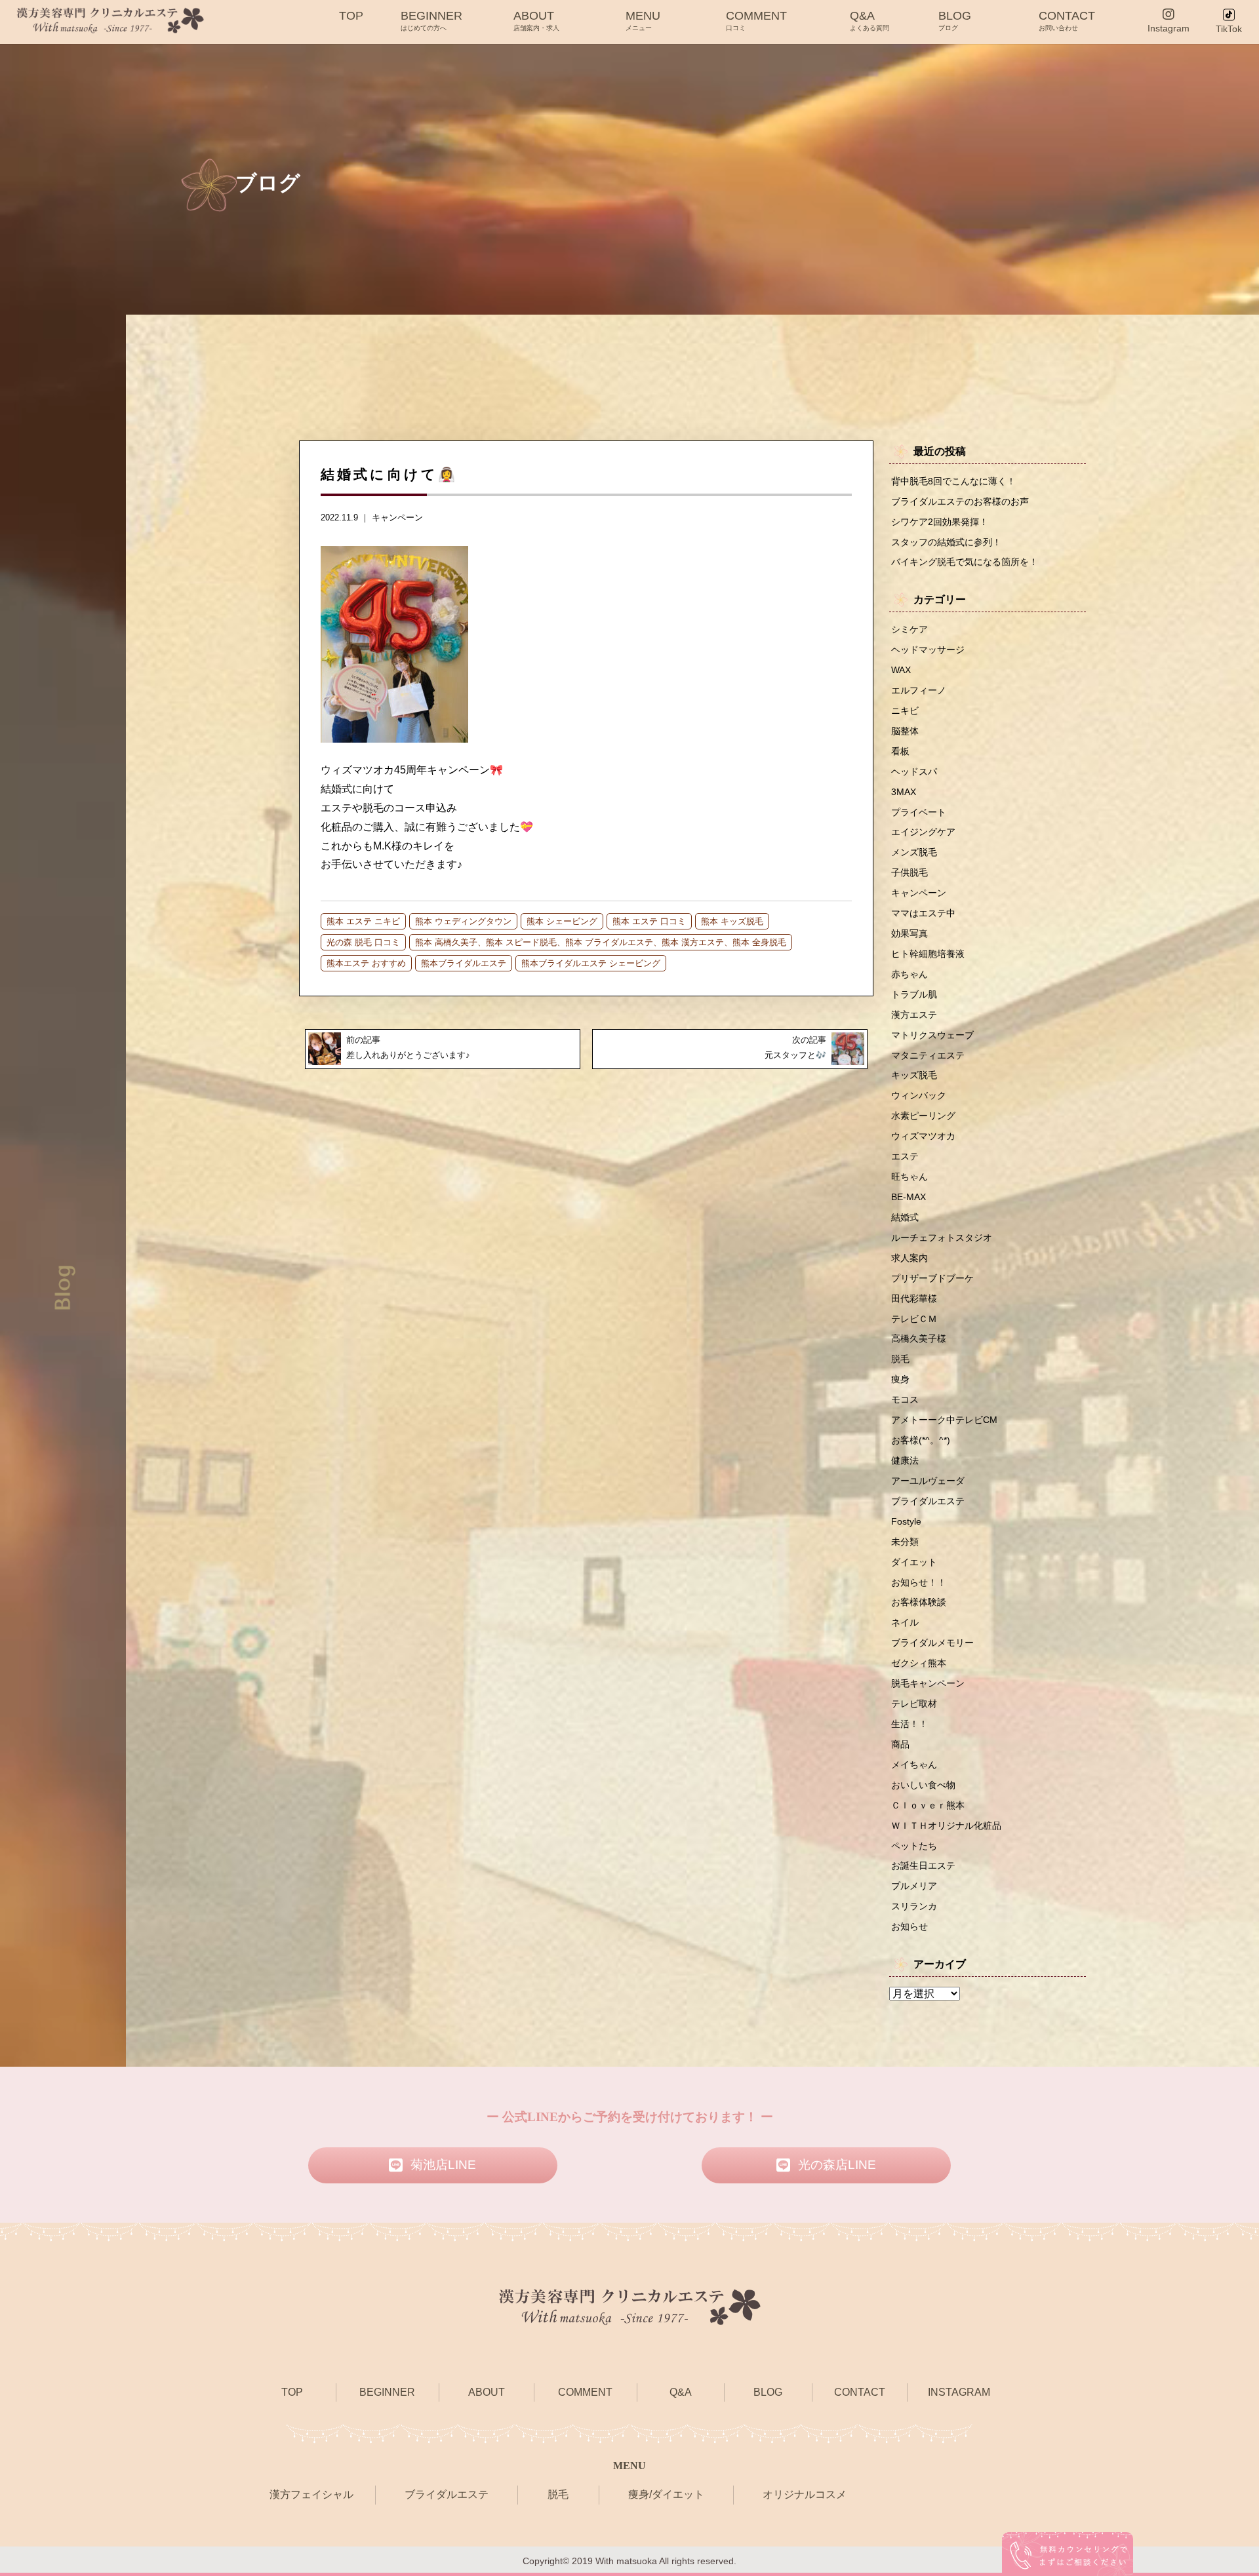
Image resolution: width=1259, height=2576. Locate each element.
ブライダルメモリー (932, 1643)
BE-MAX (909, 1197)
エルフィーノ (919, 690)
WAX (901, 670)
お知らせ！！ (919, 1582)
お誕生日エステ (923, 1865)
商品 (900, 1744)
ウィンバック (919, 1095)
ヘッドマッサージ (928, 650)
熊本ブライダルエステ (464, 963)
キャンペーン (397, 517)
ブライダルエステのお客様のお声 (960, 501)
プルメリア (914, 1886)
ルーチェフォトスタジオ (942, 1238)
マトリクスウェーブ (932, 1035)
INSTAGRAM (959, 2392)
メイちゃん (914, 1765)
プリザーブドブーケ (932, 1278)
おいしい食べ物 (923, 1785)
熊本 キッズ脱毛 (732, 921)
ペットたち (914, 1846)
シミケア (909, 629)
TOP (351, 16)
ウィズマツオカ (923, 1136)
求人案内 (909, 1258)
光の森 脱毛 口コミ (363, 942)
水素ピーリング (923, 1116)
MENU (643, 20)
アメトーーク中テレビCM (944, 1420)
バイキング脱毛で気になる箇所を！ (965, 562)
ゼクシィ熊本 (919, 1663)
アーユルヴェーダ (928, 1481)
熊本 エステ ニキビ (363, 921)
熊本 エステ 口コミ (649, 921)
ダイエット (914, 1562)
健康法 (905, 1460)
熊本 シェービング (562, 921)
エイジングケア (923, 832)
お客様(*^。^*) (921, 1440)
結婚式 (905, 1217)
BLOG (955, 20)
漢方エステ (914, 1015)
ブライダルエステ (928, 1501)
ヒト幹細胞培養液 (928, 954)
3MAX (904, 792)
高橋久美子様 (919, 1338)
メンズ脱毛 (914, 852)
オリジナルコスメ (805, 2494)
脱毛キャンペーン (928, 1683)
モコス (905, 1399)
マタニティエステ (928, 1055)
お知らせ (909, 1926)
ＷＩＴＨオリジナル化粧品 (946, 1825)
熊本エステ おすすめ (366, 963)
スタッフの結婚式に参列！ (946, 542)
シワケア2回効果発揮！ (940, 522)
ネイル (905, 1622)
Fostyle (906, 1521)
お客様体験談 (919, 1602)
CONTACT (1067, 20)
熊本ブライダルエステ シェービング (591, 963)
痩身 (900, 1379)
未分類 (905, 1542)
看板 (900, 751)
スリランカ (914, 1906)
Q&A (869, 20)
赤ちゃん (909, 974)
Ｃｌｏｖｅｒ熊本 (928, 1805)
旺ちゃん (909, 1177)
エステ (905, 1156)
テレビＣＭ (914, 1319)
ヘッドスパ (914, 771)
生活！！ (909, 1724)
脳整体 (905, 731)
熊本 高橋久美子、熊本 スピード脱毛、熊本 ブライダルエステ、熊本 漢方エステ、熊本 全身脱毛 (601, 942)
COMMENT (756, 20)
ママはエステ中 (923, 913)
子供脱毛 (909, 872)
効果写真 (909, 933)
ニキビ (905, 711)
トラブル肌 (914, 994)
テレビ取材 (914, 1704)
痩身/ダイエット (666, 2494)
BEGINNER (431, 20)
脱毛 (900, 1359)
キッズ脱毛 (914, 1075)
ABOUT (536, 20)
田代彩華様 (914, 1298)
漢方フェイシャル (311, 2494)
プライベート (919, 812)
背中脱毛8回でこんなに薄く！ (953, 481)
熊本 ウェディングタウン (463, 921)
